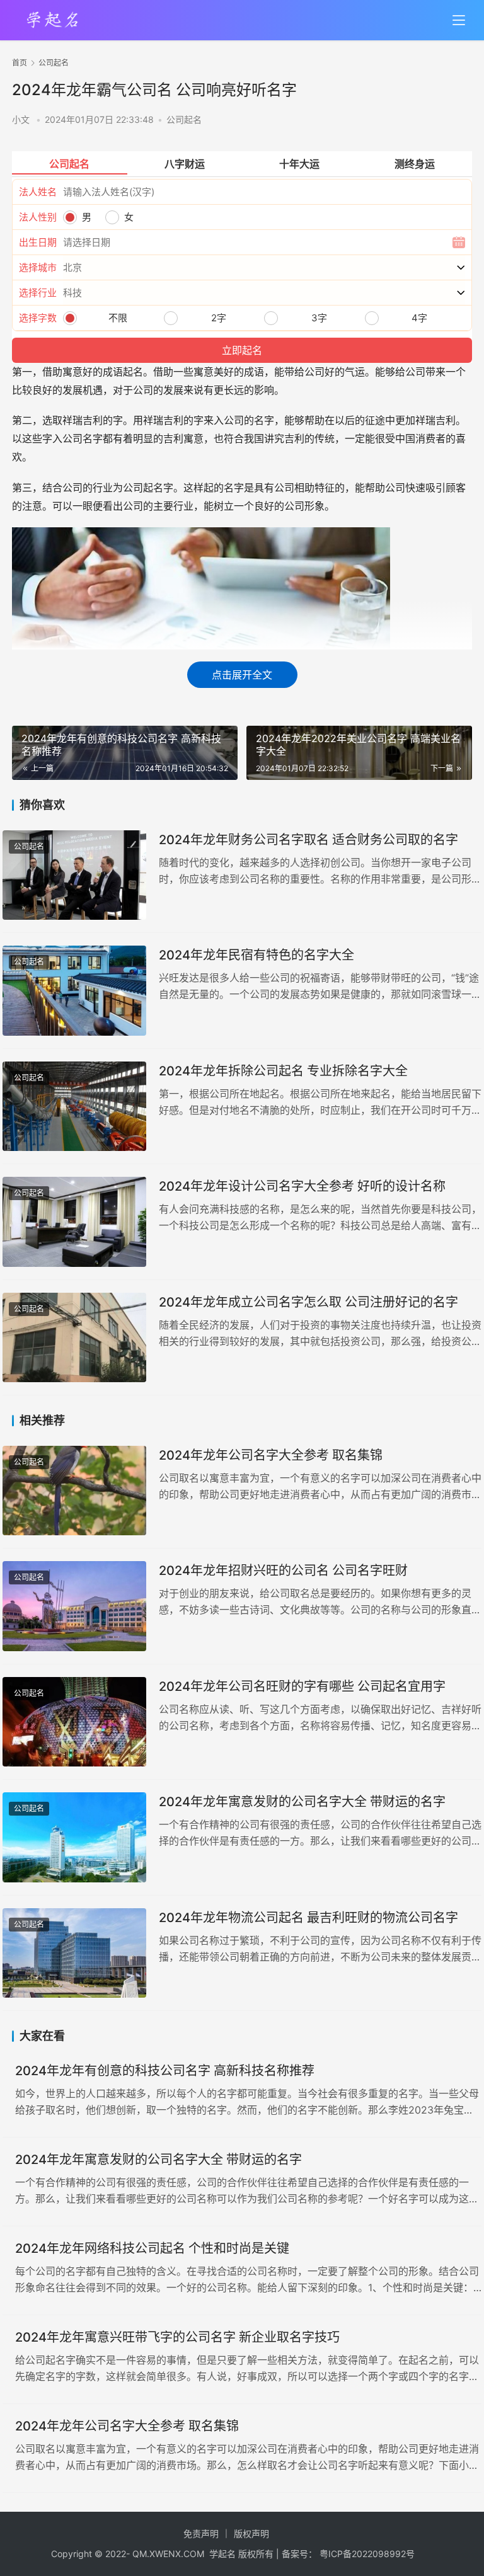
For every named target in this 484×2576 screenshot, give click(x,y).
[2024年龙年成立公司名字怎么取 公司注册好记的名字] (74, 1338)
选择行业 (38, 293)
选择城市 (38, 267)
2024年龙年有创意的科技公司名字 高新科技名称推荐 (165, 2071)
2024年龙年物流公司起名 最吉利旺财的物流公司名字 (308, 1918)
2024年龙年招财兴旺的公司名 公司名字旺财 (283, 1571)
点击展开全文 (242, 675)
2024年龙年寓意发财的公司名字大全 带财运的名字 (302, 1802)
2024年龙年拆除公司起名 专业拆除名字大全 (283, 1071)
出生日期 (38, 242)
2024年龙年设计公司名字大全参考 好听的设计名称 (302, 1186)
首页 (20, 63)
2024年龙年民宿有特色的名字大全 (256, 955)
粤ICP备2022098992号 (367, 2554)
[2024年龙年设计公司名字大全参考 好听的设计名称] (74, 1222)
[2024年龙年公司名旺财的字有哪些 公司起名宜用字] (74, 1722)
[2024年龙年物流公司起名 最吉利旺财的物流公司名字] (74, 1953)
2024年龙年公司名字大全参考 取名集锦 (271, 1455)
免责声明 (201, 2533)
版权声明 (251, 2533)
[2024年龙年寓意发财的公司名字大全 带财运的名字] (74, 1837)
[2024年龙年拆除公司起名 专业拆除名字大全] (74, 1107)
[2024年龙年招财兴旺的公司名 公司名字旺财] (74, 1606)
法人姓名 (38, 192)
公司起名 (184, 119)
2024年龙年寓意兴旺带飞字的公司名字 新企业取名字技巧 (177, 2337)
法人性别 (38, 217)
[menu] (459, 20)
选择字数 (38, 318)
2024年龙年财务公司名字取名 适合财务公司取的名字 (308, 840)
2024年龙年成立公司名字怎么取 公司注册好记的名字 (308, 1302)
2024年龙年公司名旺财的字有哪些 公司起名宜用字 (302, 1686)
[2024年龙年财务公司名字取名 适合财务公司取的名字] (74, 875)
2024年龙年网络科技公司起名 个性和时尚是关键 (152, 2248)
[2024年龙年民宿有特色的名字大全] (74, 991)
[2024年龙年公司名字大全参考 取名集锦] (74, 1491)
